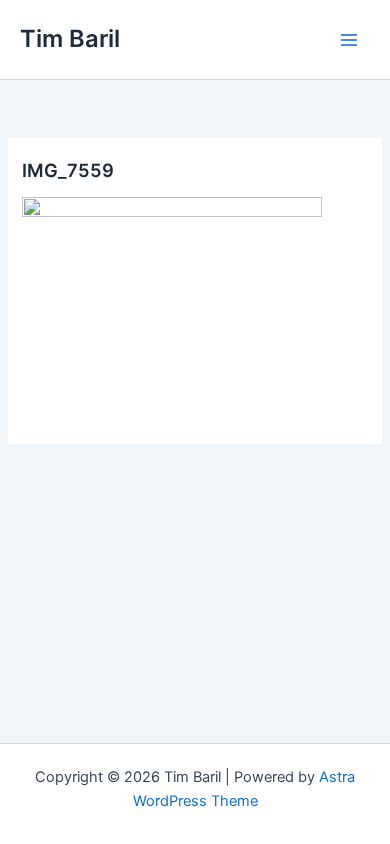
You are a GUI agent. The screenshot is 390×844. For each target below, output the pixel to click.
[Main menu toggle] (349, 40)
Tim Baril (70, 38)
